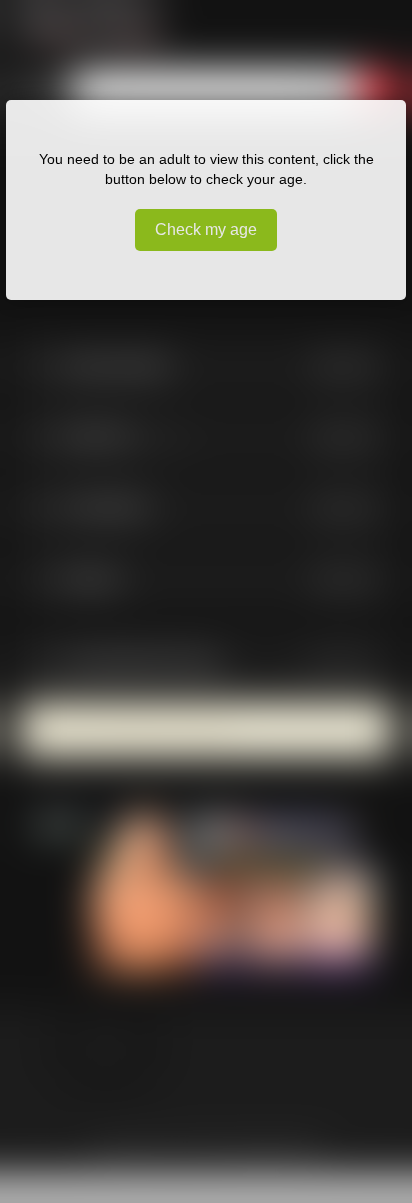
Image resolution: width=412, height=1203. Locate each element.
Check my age (206, 229)
